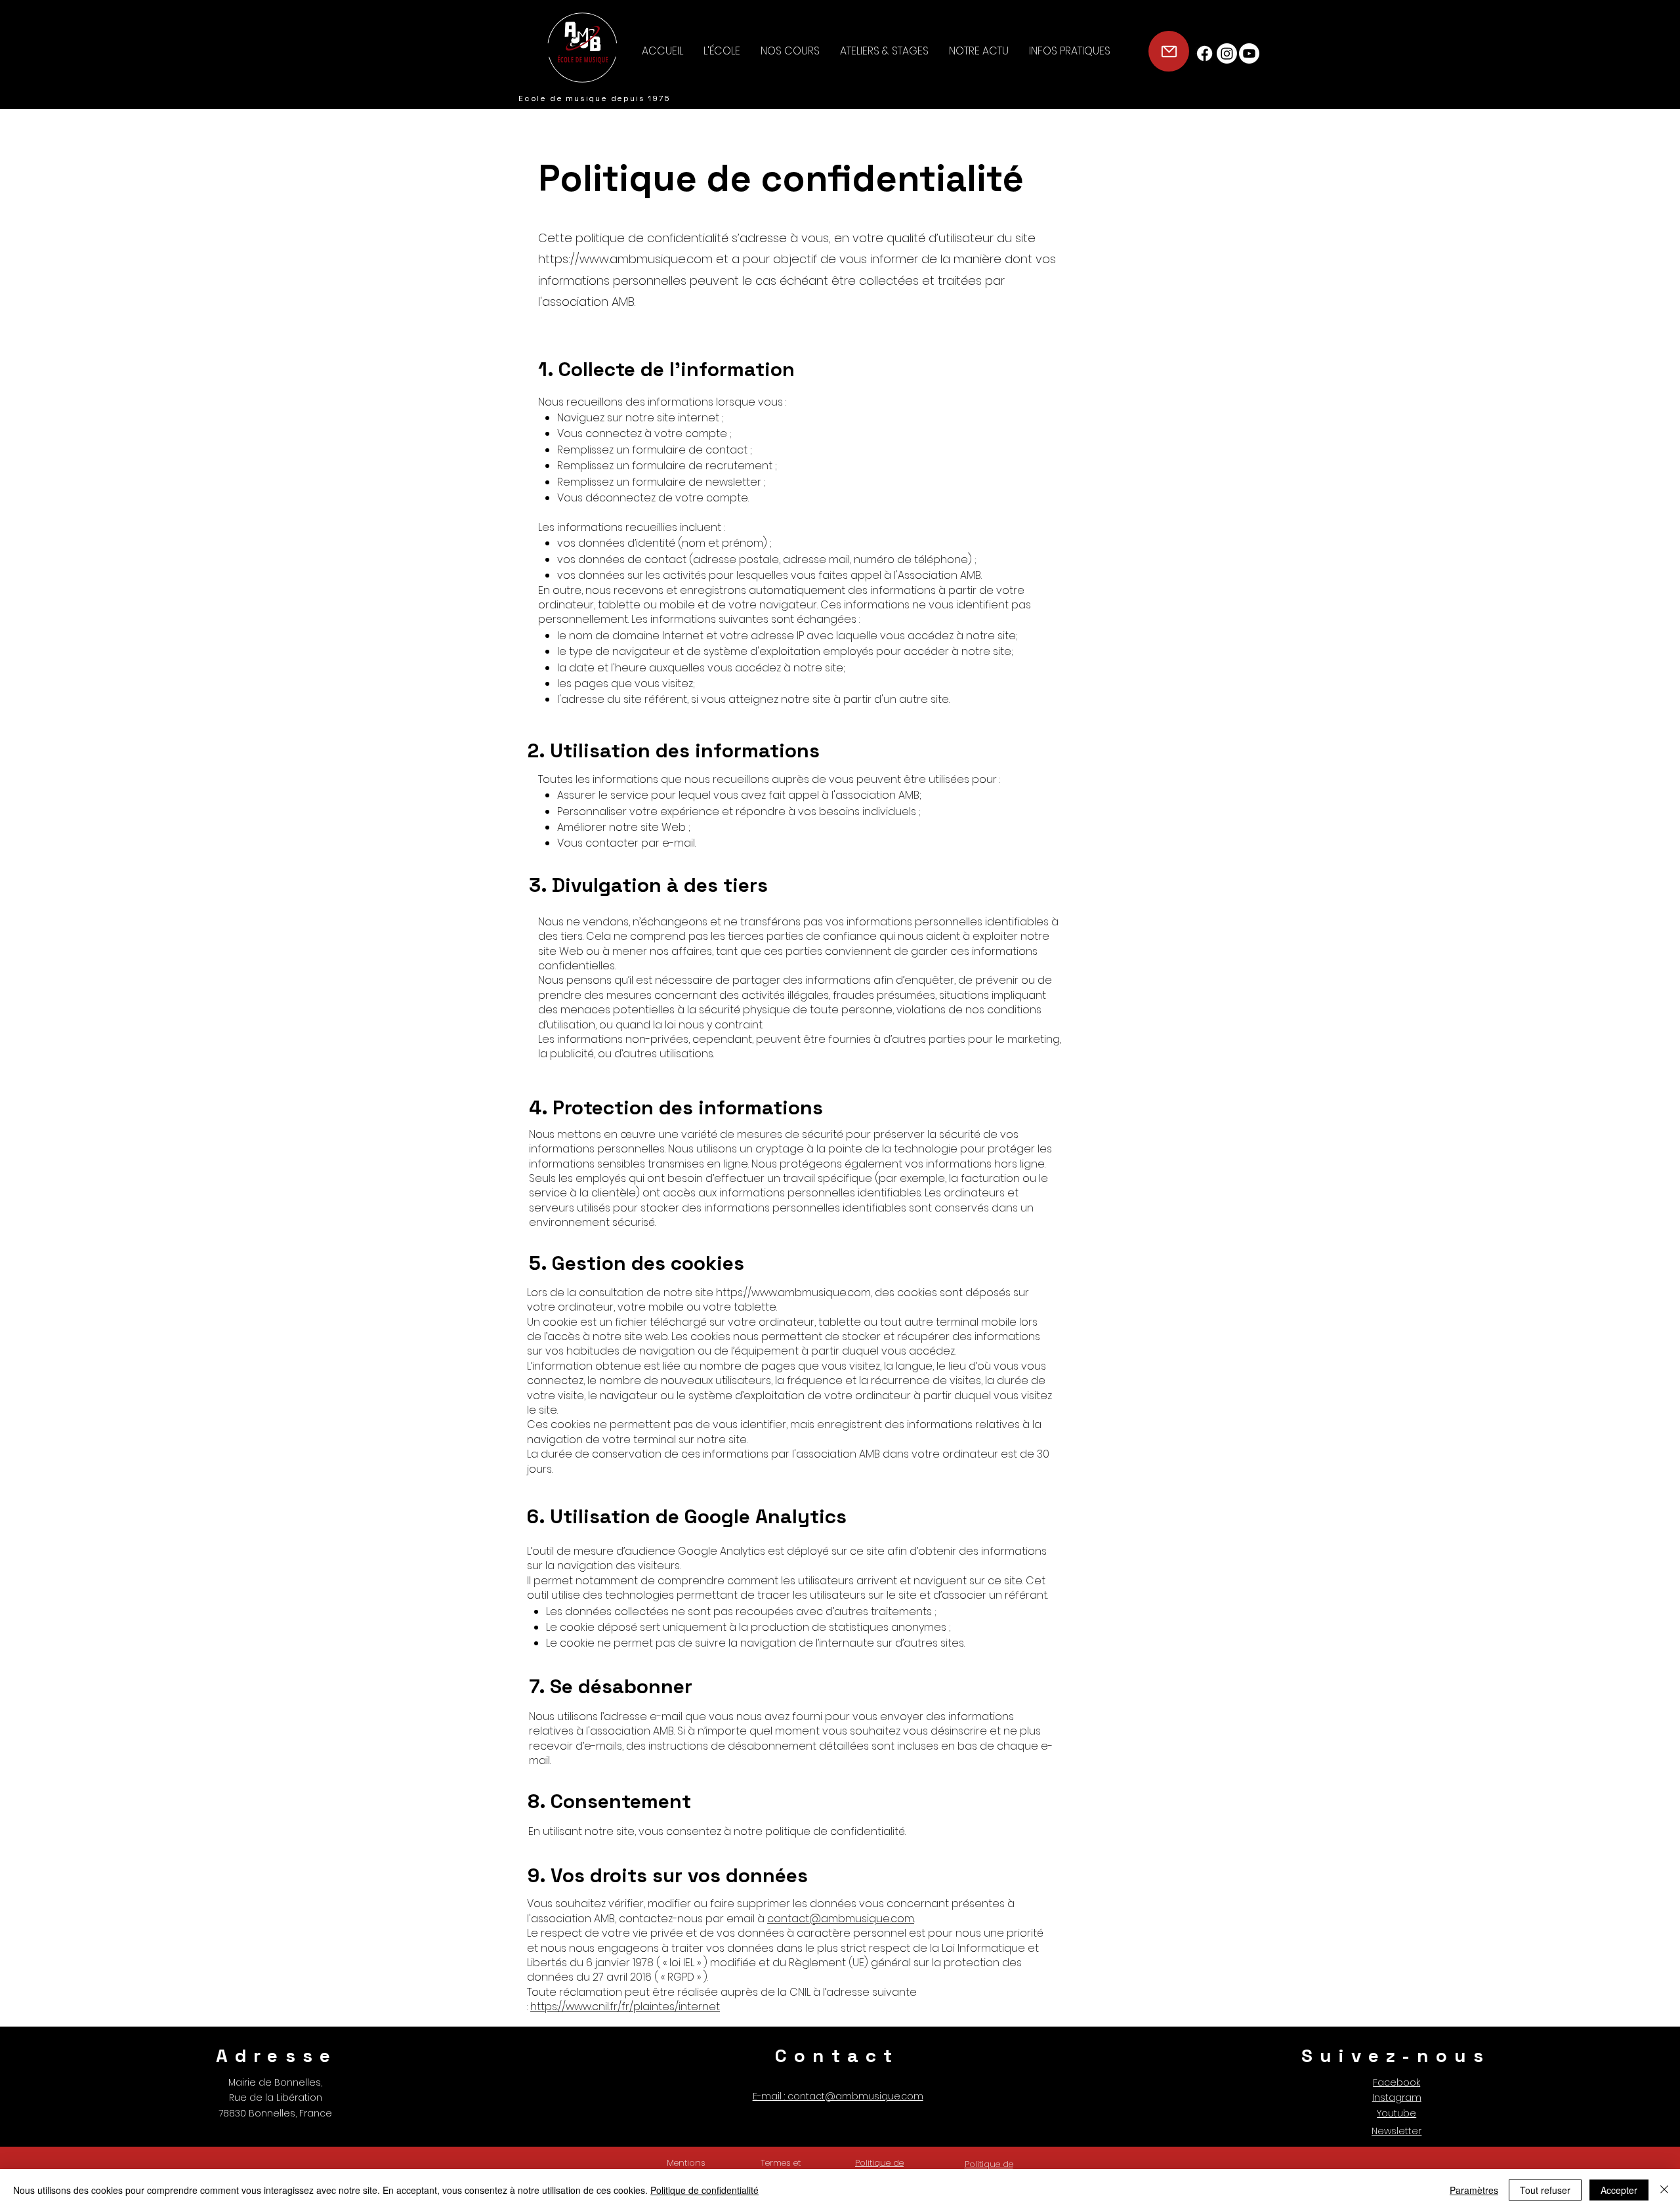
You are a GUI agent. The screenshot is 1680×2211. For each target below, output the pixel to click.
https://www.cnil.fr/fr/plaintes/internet (625, 2007)
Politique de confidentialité (704, 2190)
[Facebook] (1205, 53)
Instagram (1397, 2097)
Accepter (1619, 2190)
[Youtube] (1249, 53)
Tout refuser (1545, 2190)
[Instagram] (1227, 53)
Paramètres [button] (1474, 2190)
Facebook (1396, 2082)
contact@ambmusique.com (841, 1919)
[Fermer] (1664, 2190)
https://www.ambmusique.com (625, 259)
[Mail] (1169, 51)
